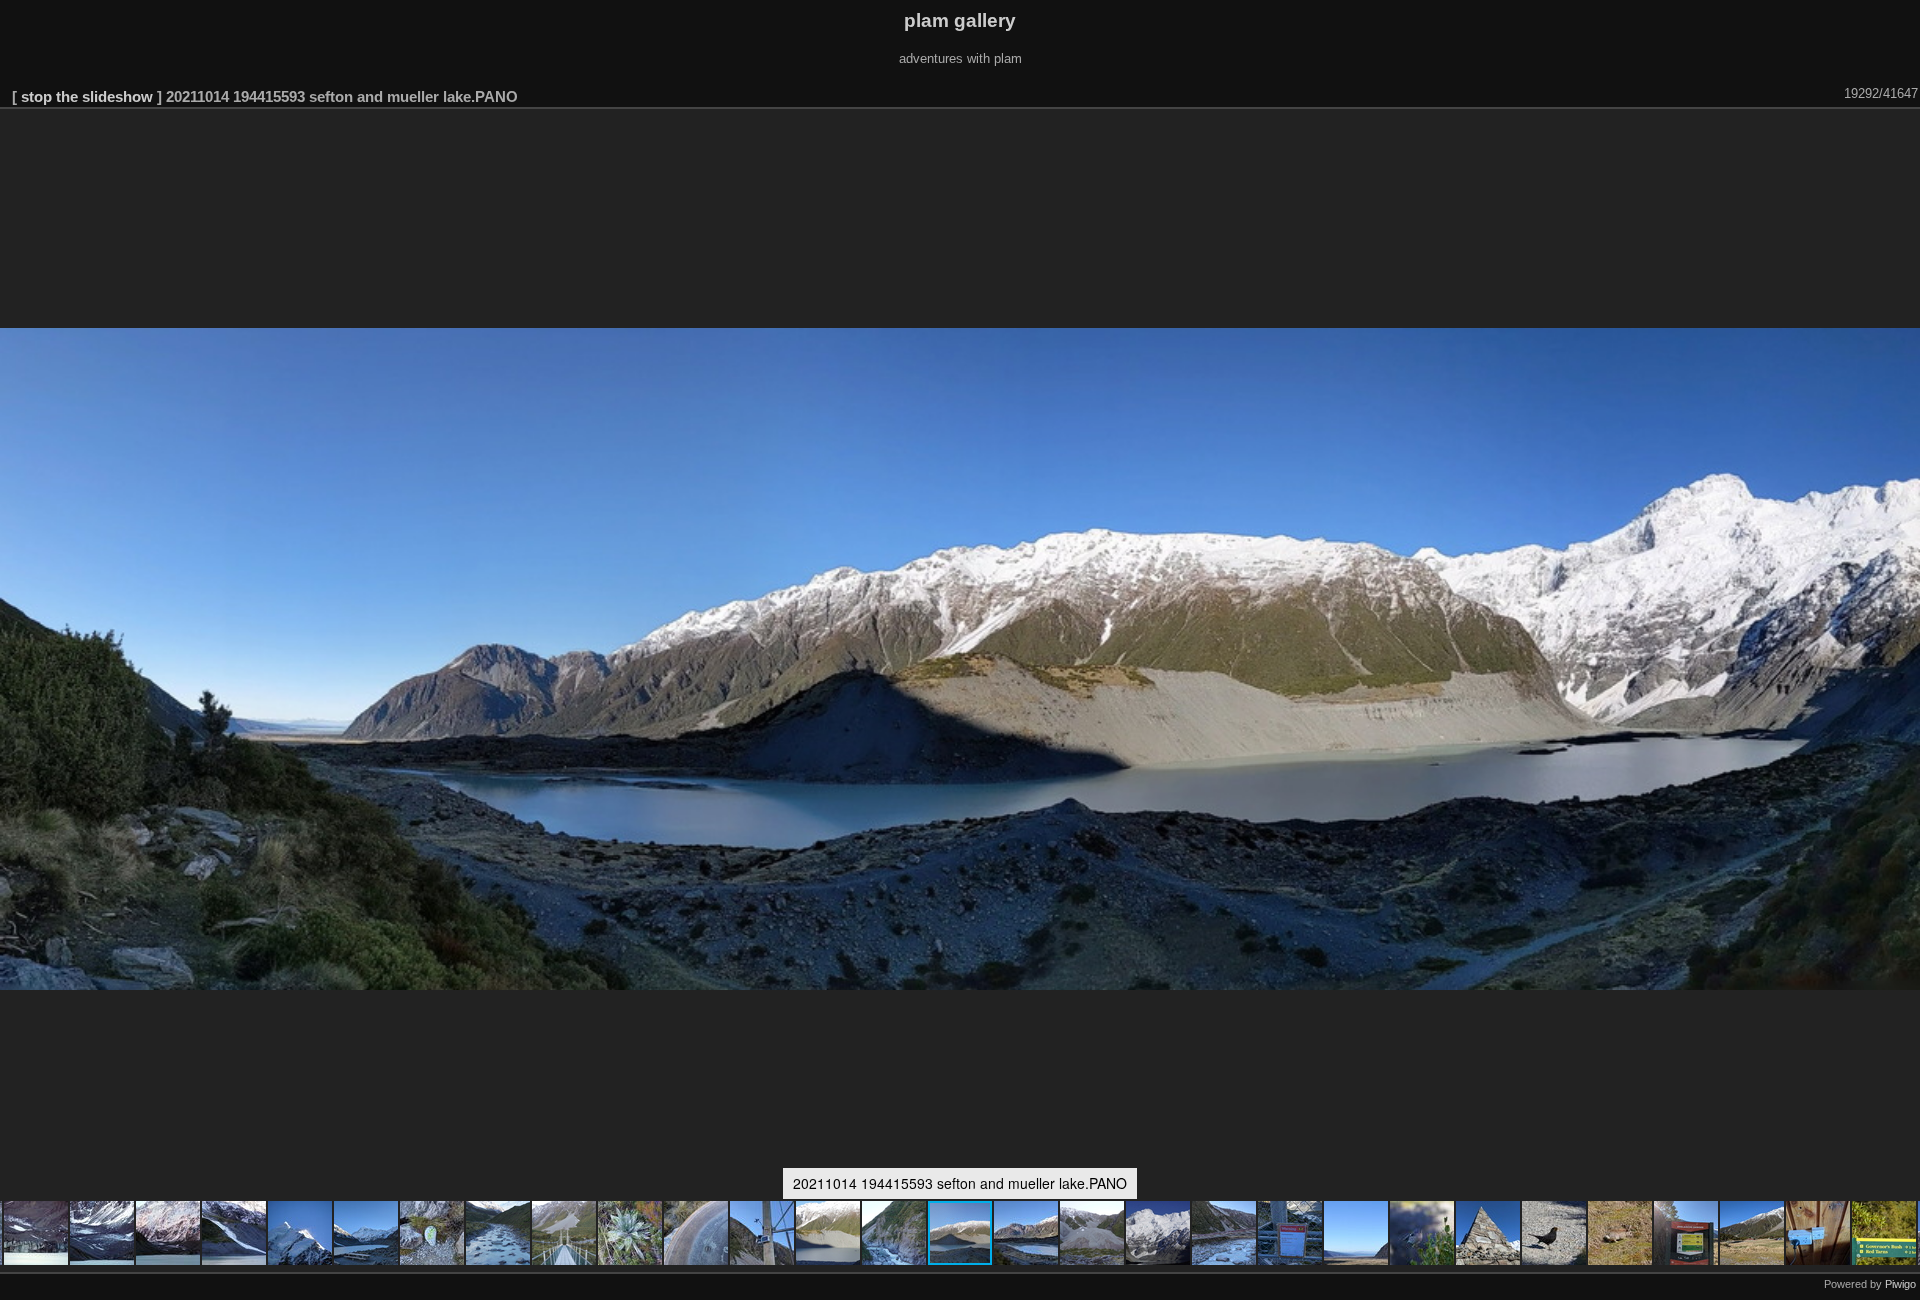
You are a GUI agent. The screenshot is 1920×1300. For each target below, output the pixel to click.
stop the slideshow (87, 96)
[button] (37, 1233)
